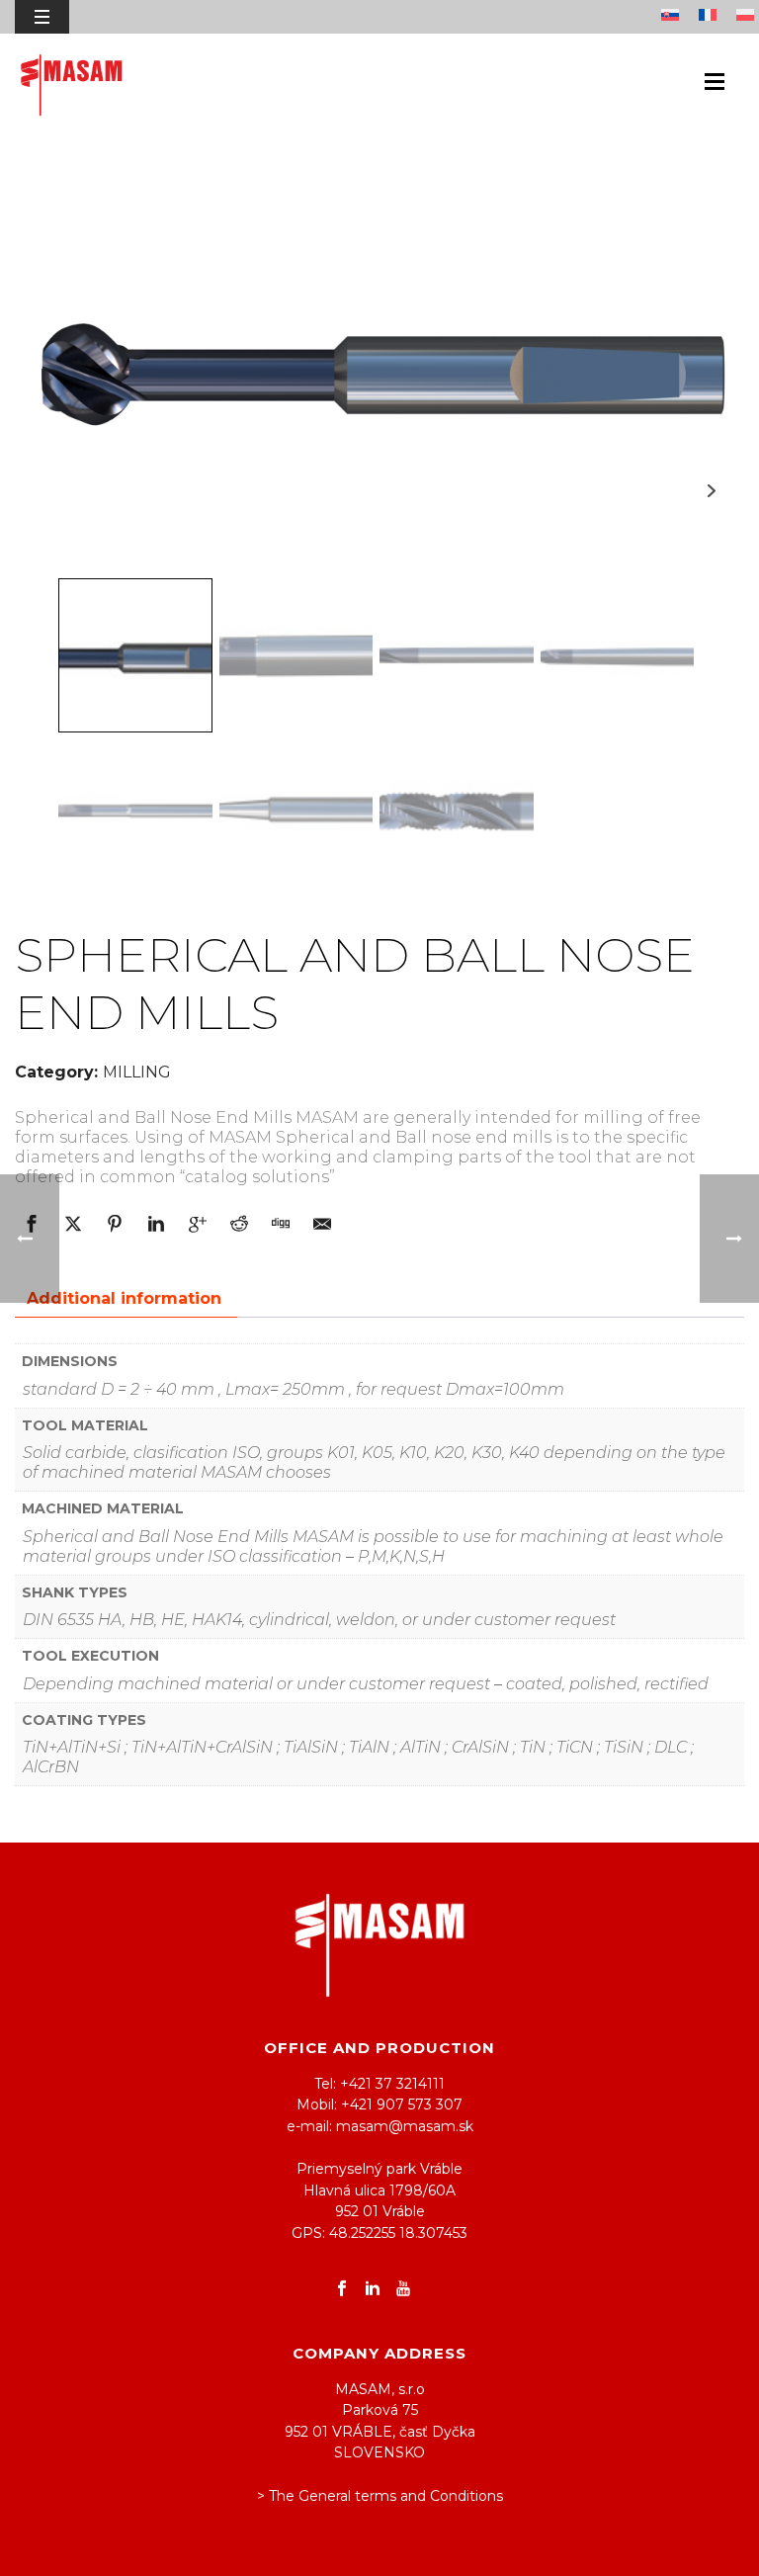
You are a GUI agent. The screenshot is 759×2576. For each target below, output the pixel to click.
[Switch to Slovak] (675, 17)
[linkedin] (373, 2289)
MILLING (137, 1072)
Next (711, 491)
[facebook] (342, 2289)
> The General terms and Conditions (380, 2496)
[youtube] (403, 2289)
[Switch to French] (713, 17)
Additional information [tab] (124, 1298)
